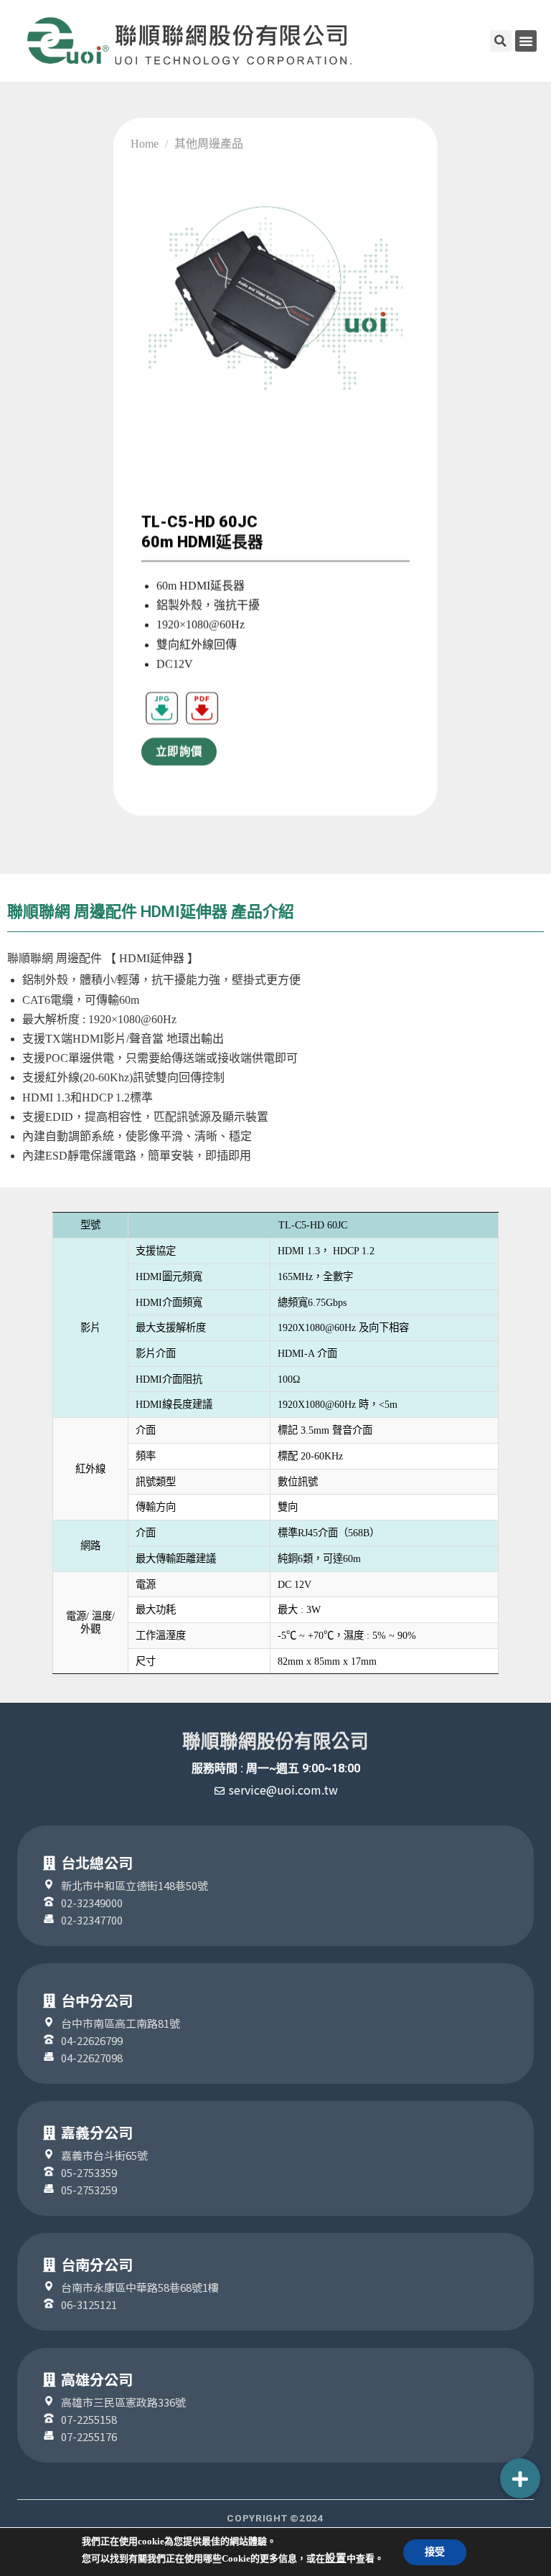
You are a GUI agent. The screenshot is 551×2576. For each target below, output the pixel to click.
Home (145, 144)
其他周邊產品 (209, 144)
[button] (526, 41)
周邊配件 (79, 958)
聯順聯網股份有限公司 (275, 1741)
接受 (435, 2552)
